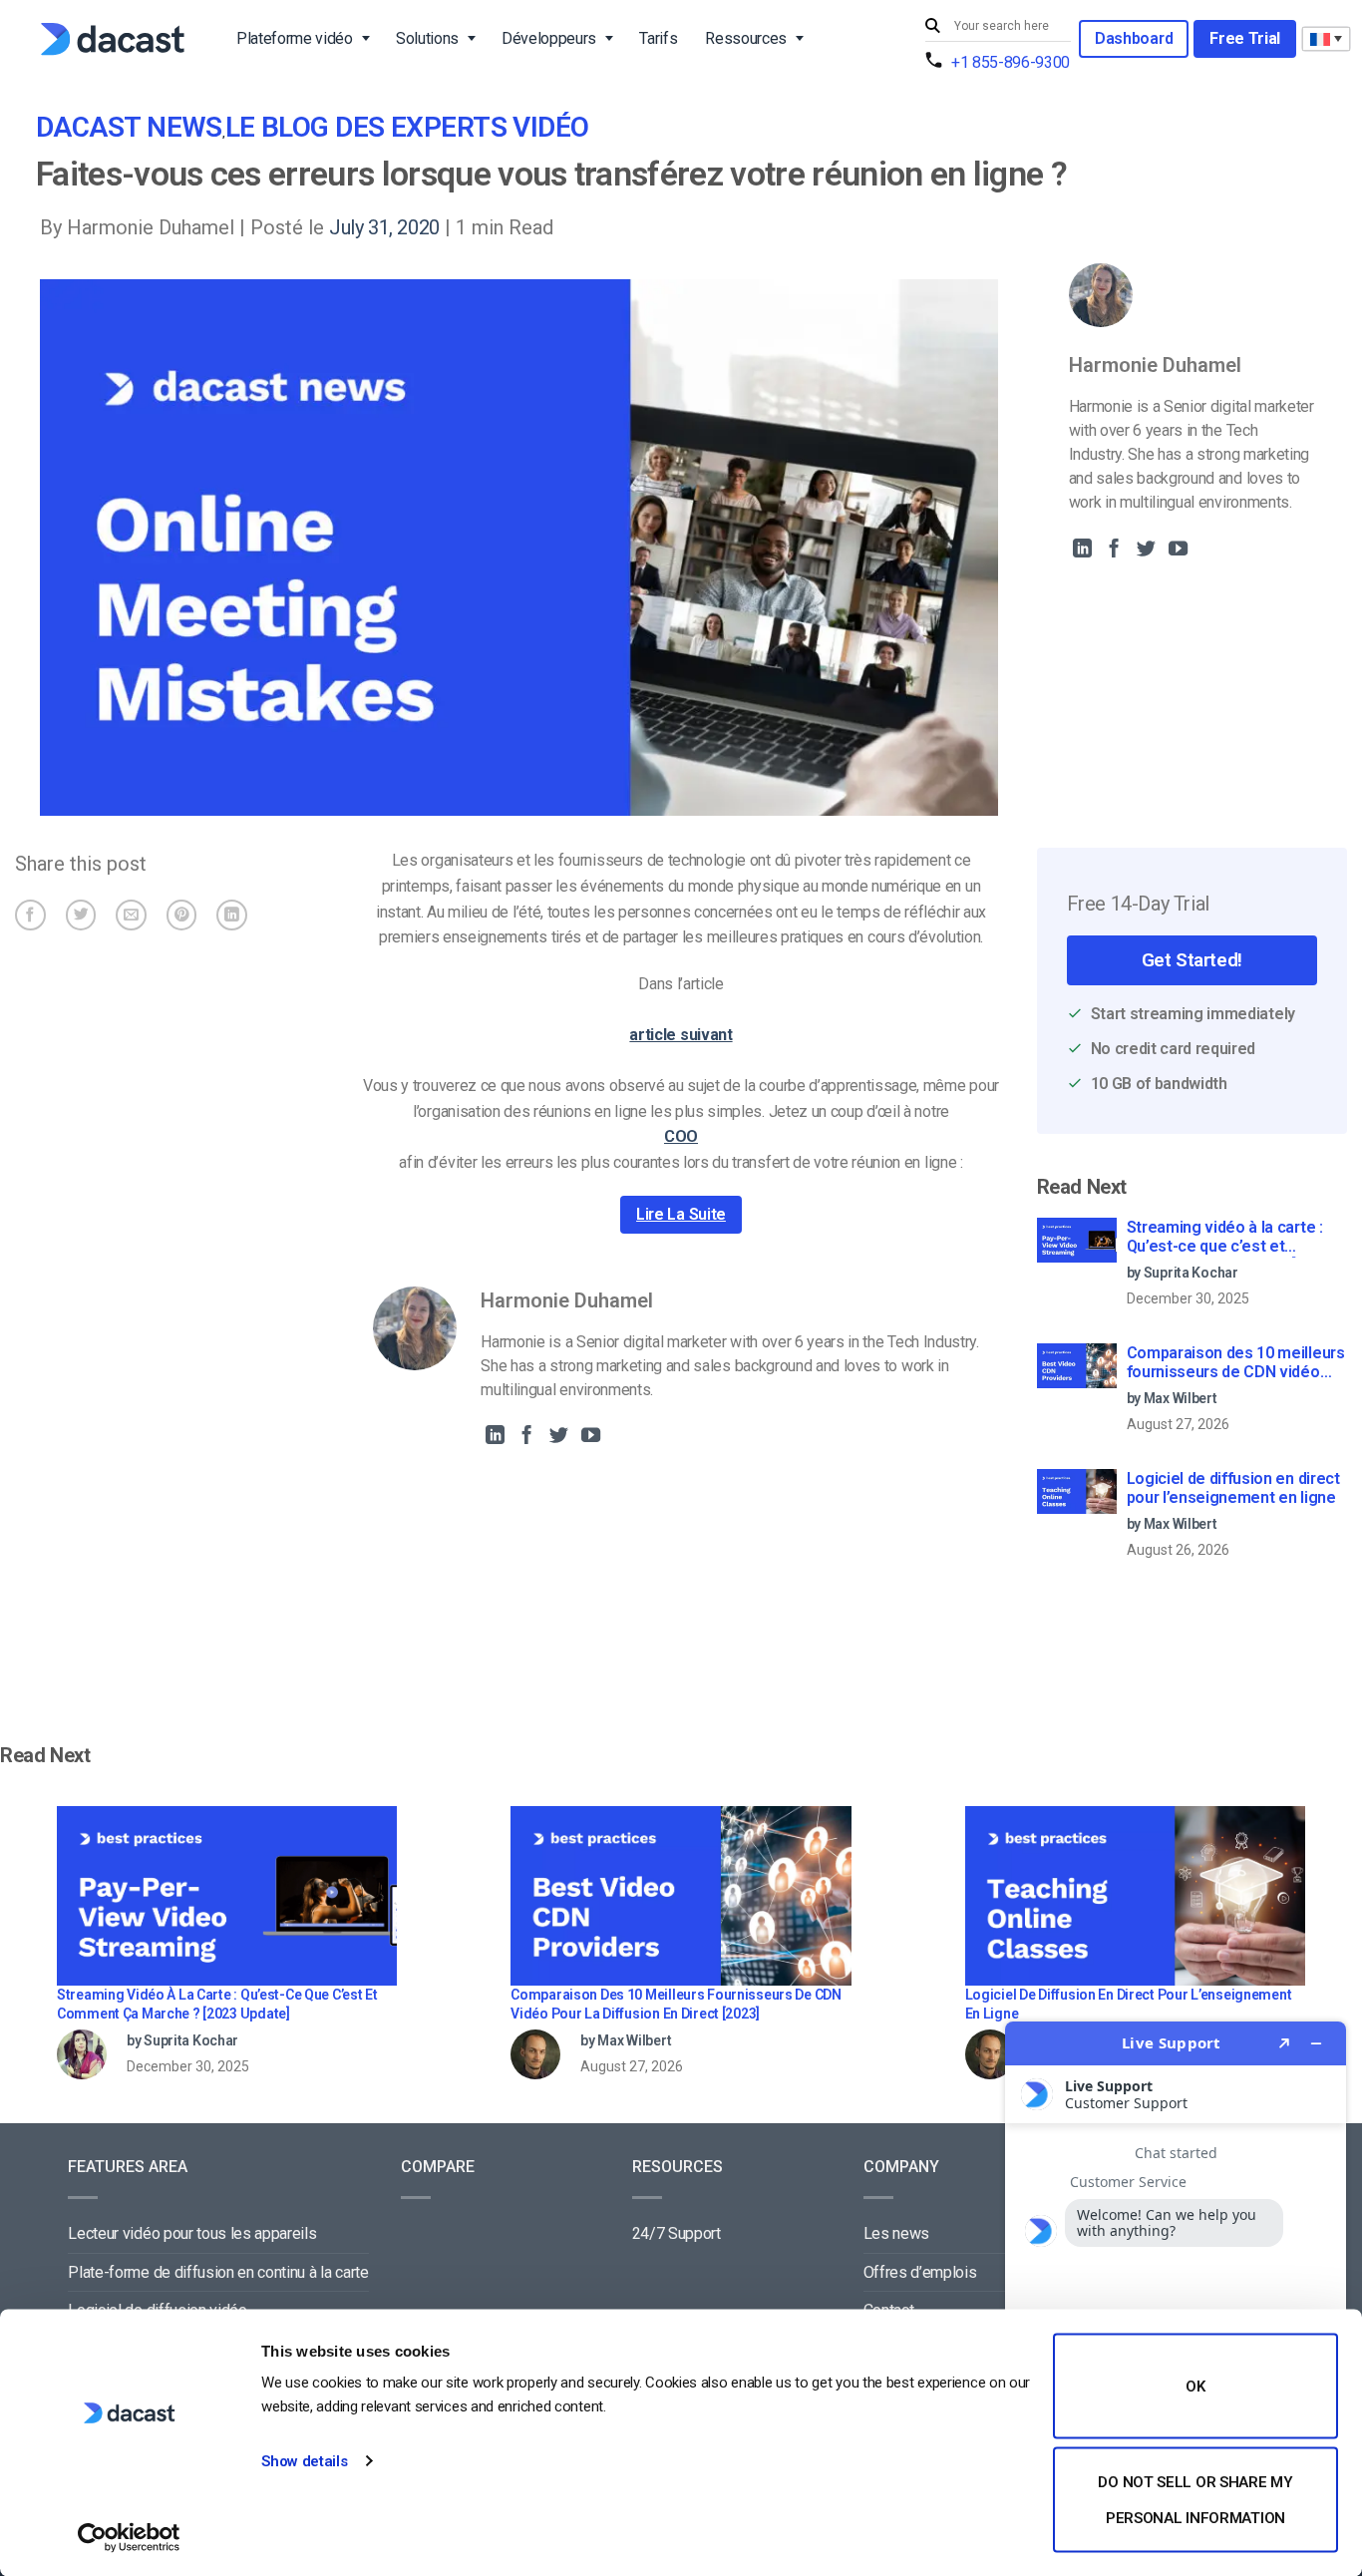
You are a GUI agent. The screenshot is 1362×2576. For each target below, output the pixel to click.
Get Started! (1192, 960)
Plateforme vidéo (295, 38)
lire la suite (681, 1214)
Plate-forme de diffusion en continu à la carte (218, 2272)
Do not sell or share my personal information (1195, 2499)
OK (1195, 2387)
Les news (896, 2233)
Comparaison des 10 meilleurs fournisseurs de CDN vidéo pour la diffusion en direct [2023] (1236, 1363)
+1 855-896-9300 (1011, 62)
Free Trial (1245, 38)
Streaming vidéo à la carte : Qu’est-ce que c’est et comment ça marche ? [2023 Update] (1229, 1238)
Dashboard (1134, 38)
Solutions (427, 38)
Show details (304, 2461)
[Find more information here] (1176, 2291)
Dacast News (129, 127)
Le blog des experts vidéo (407, 127)
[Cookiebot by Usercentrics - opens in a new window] (129, 2537)
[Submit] (935, 26)
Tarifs (658, 38)
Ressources (746, 38)
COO (681, 1136)
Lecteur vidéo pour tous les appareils (192, 2233)
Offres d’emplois (920, 2272)
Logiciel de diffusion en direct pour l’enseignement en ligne (1233, 1488)
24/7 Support (677, 2233)
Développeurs (549, 38)
